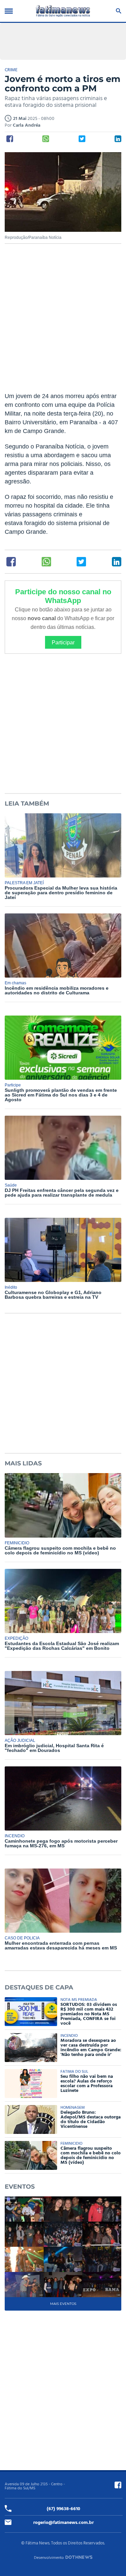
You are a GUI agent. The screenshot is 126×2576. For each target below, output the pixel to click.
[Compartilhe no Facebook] (10, 139)
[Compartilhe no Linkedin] (118, 139)
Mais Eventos (63, 2304)
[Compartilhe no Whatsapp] (46, 139)
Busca (117, 11)
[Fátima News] (63, 11)
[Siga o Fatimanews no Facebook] (118, 2485)
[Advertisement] (63, 322)
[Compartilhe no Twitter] (82, 139)
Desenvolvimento (49, 2558)
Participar (63, 642)
